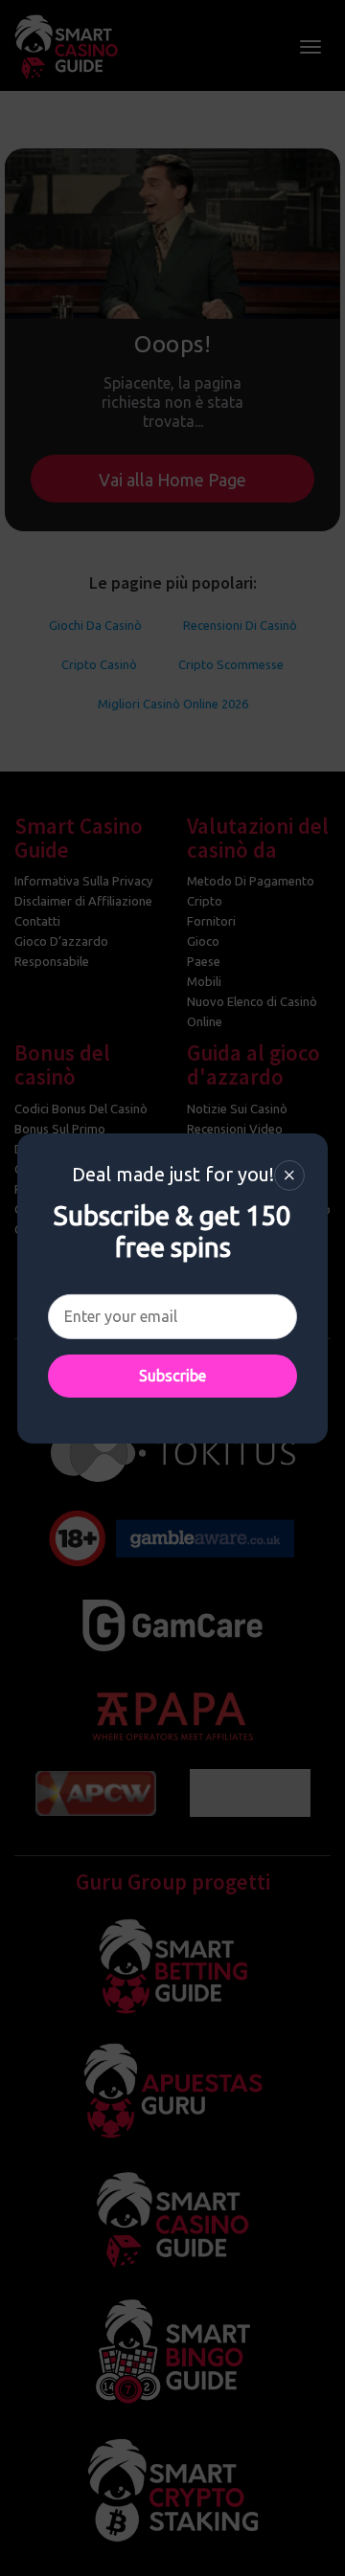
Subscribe (172, 1376)
